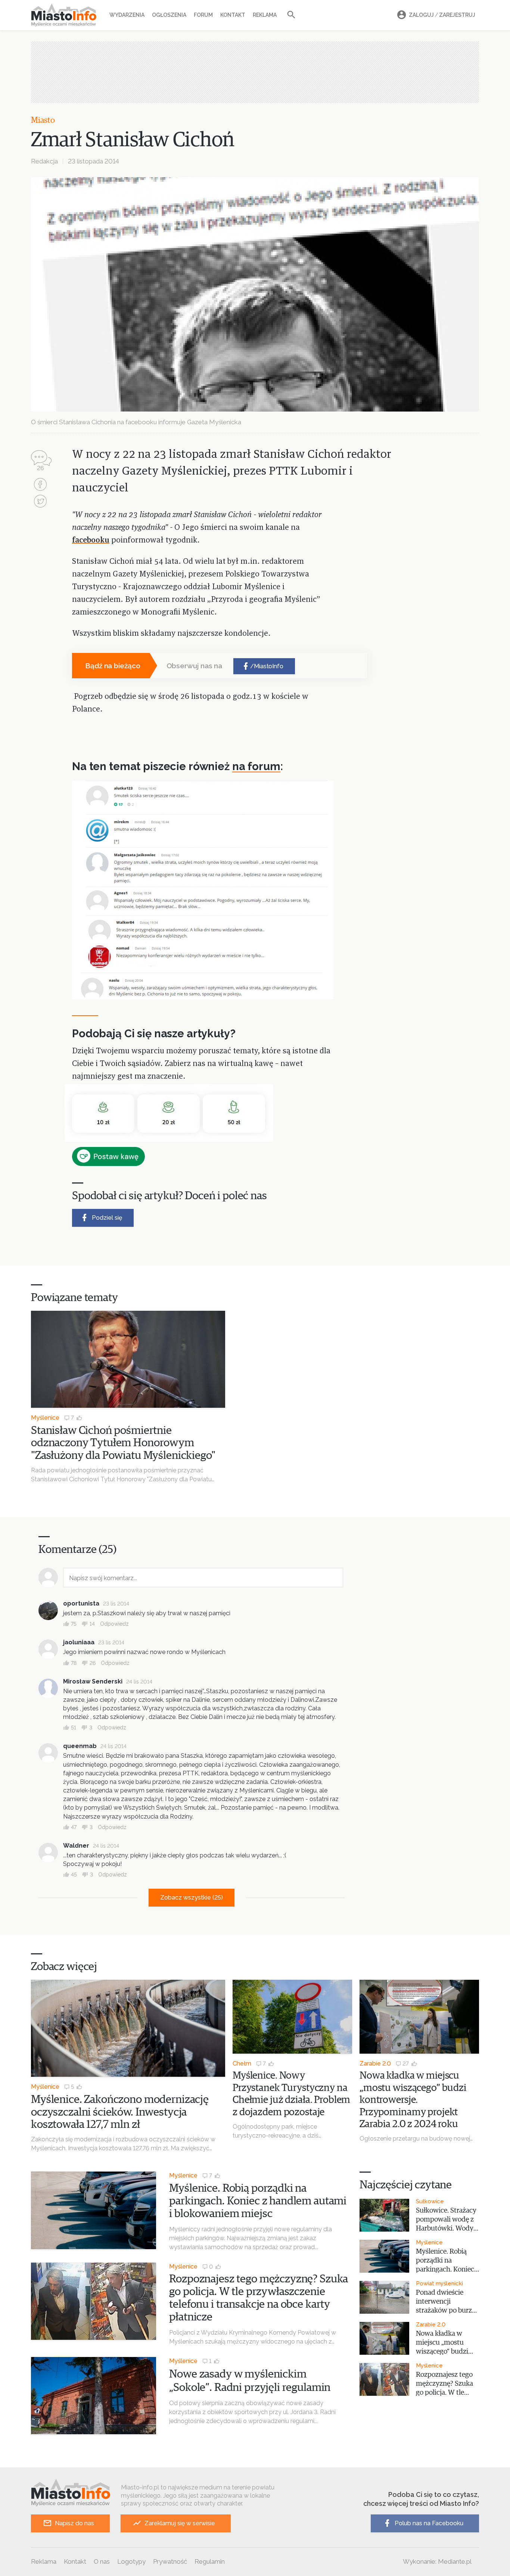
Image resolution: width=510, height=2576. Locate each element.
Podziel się (107, 1218)
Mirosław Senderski (93, 1681)
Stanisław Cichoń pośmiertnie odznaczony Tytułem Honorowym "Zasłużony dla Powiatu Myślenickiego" (123, 1443)
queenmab (80, 1746)
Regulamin (210, 2561)
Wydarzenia (127, 15)
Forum (203, 15)
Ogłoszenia (169, 15)
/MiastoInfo (267, 666)
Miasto (43, 121)
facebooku (91, 540)
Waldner (76, 1846)
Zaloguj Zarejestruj (442, 15)
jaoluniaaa (79, 1642)
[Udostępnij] (40, 485)
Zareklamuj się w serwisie (180, 2523)
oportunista (81, 1603)
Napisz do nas (74, 2523)
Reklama (265, 15)
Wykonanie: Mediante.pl (437, 2561)
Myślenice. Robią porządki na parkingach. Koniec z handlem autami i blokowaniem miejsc (258, 2201)
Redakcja (44, 161)
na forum (256, 766)
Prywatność (170, 2561)
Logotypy (131, 2561)
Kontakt (233, 15)
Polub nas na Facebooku (429, 2523)
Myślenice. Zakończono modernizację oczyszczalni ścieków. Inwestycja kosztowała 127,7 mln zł (120, 2112)
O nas (102, 2561)
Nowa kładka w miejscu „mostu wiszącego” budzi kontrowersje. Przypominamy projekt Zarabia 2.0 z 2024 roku (413, 2100)
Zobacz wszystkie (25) (192, 1897)
